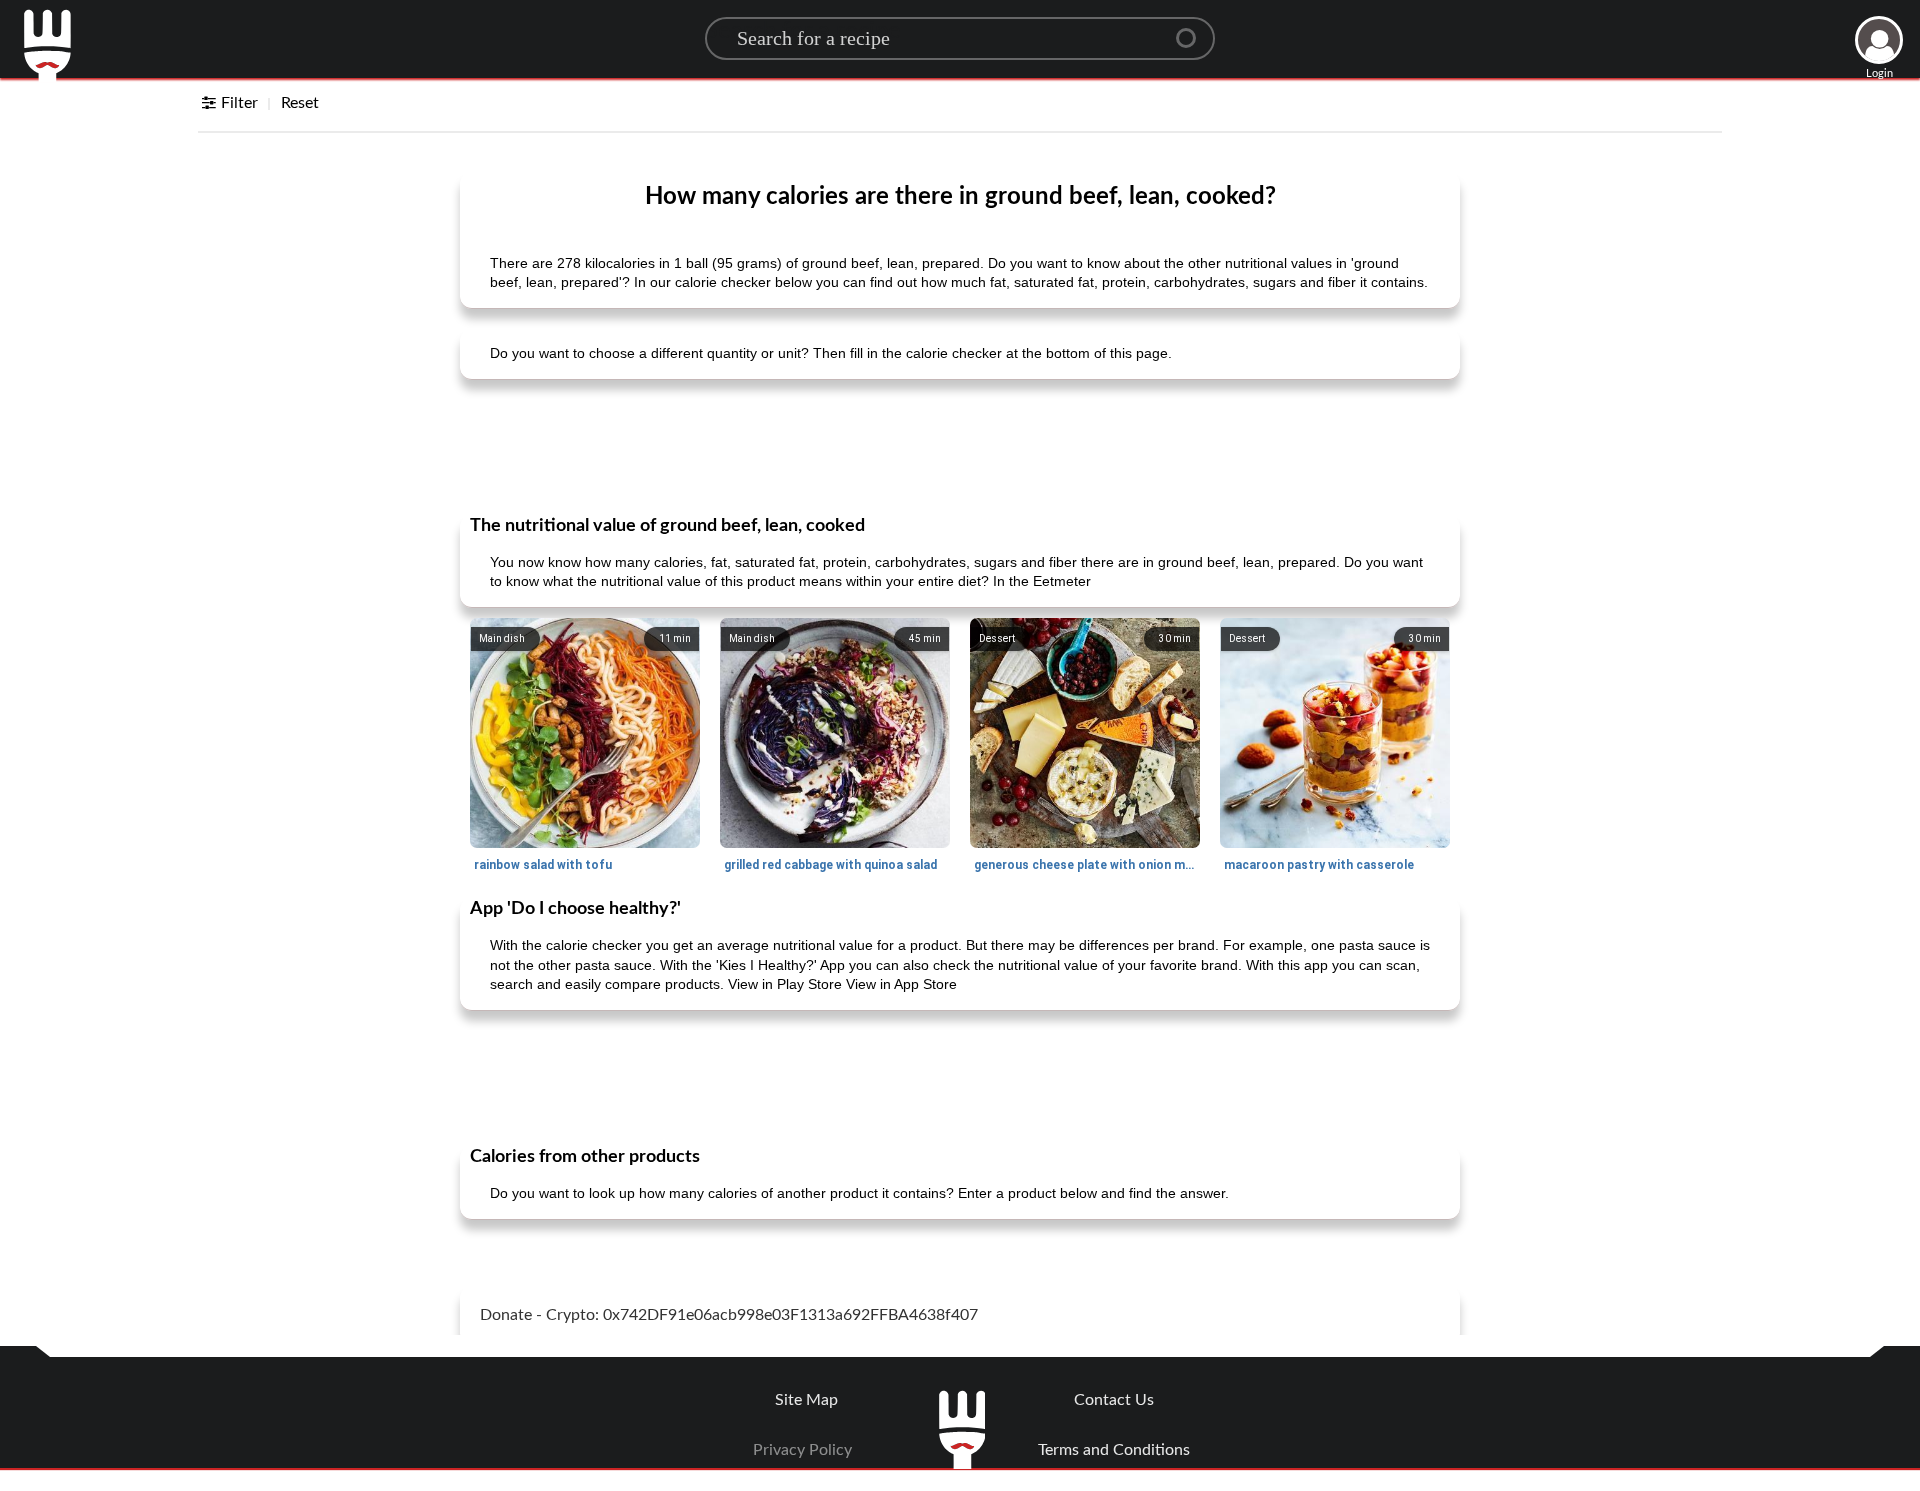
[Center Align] (1193, 30)
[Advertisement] (960, 445)
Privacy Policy (802, 1450)
